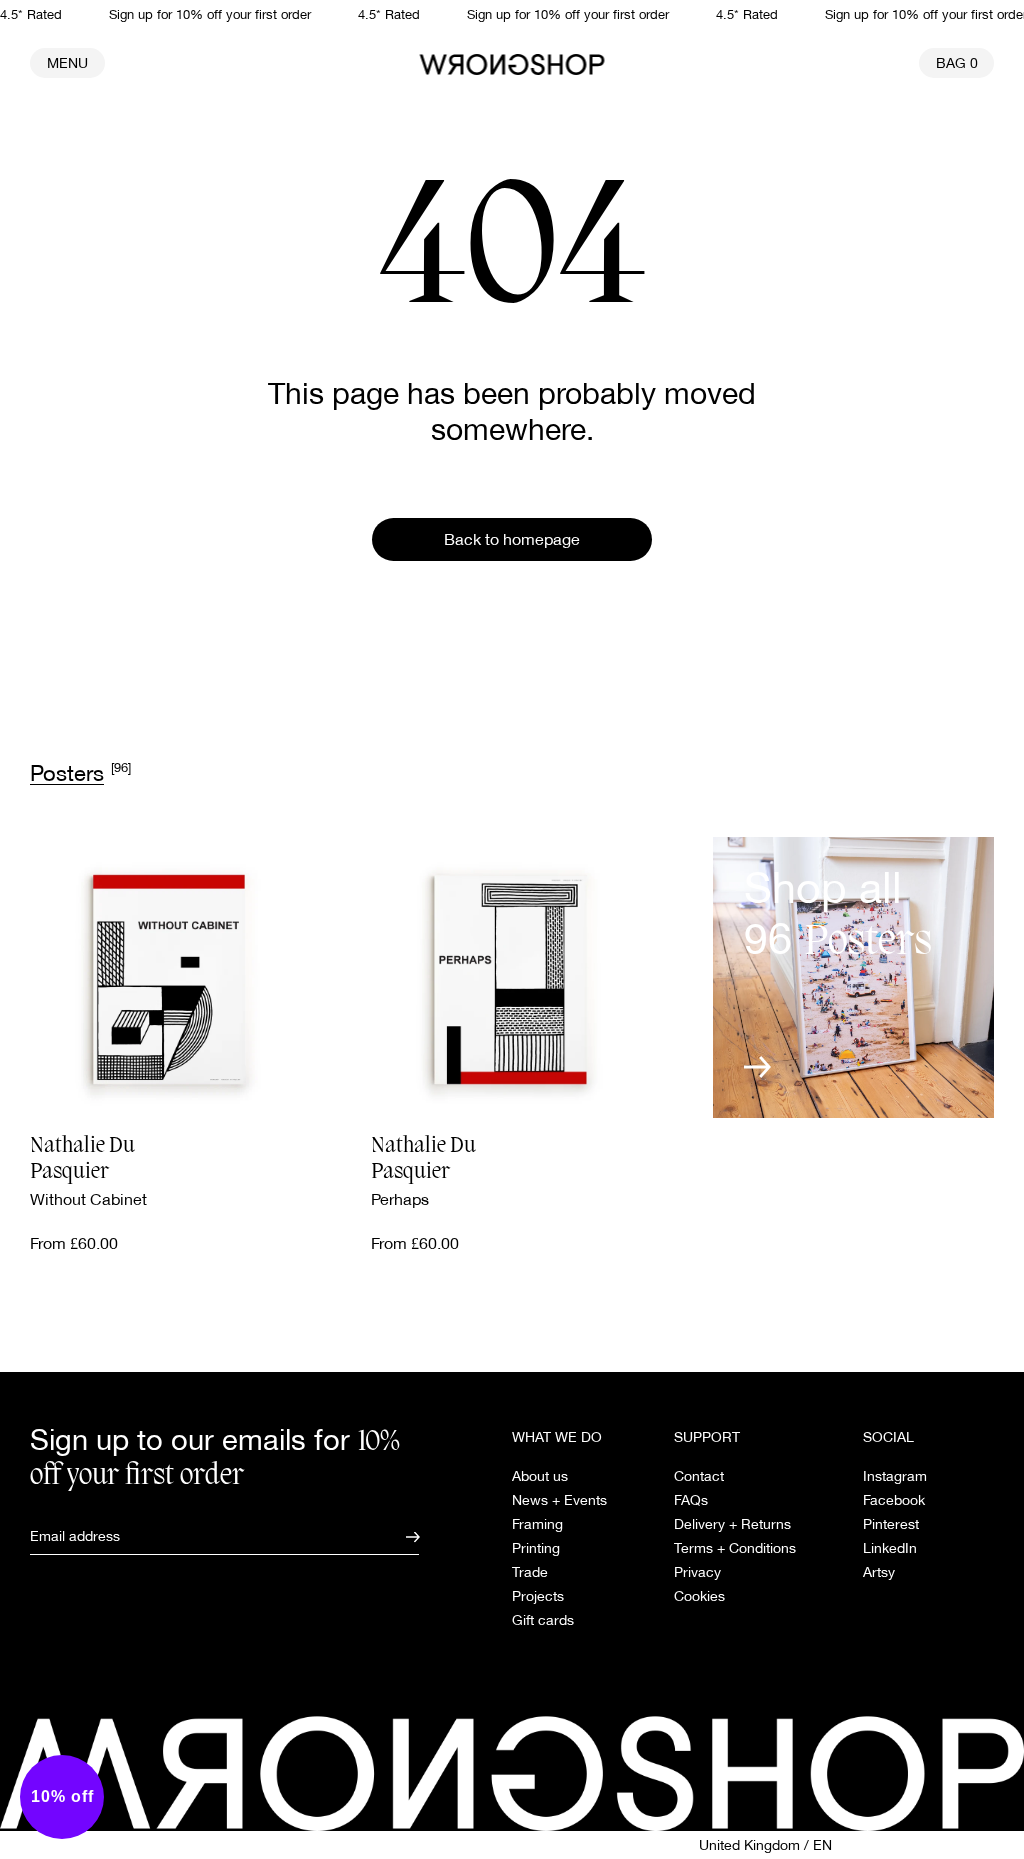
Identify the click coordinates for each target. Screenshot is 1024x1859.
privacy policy (303, 1150)
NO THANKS (337, 1097)
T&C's (235, 1150)
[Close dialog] (836, 746)
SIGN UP (337, 1045)
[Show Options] (472, 973)
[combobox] (331, 973)
